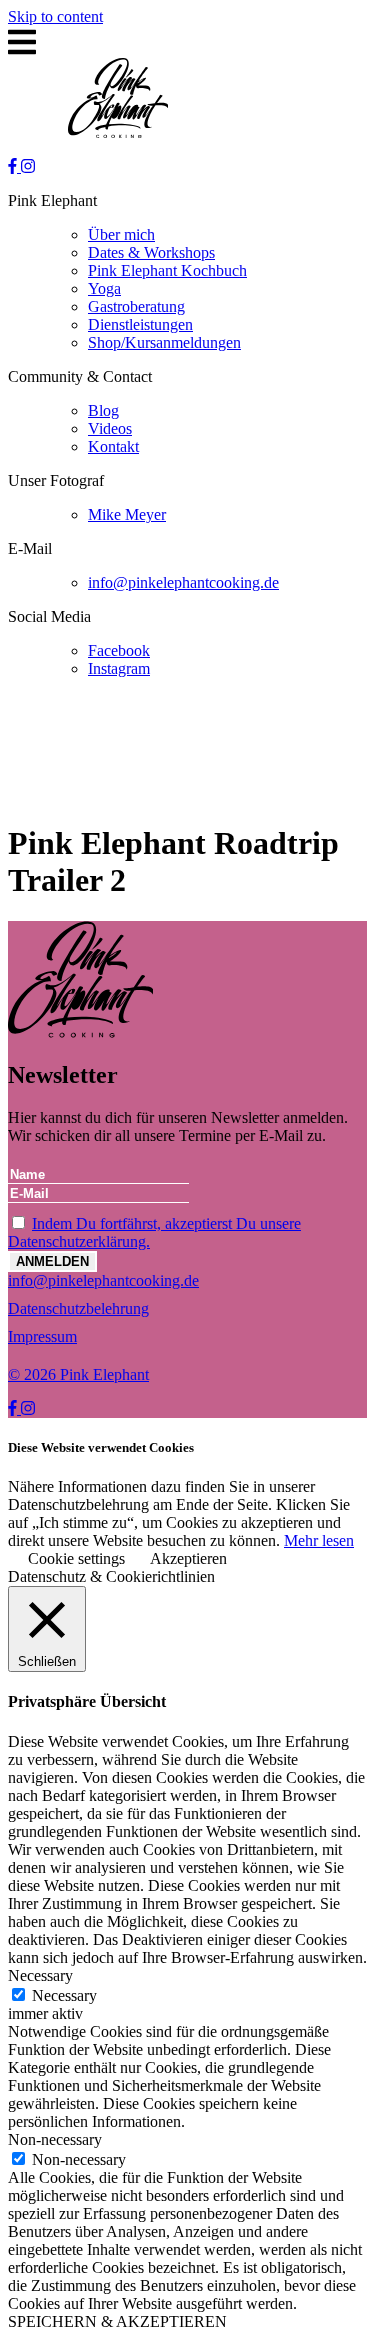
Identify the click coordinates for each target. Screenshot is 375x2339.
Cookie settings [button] (76, 1558)
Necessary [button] (40, 1975)
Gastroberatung (136, 306)
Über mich (121, 234)
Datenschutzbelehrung (78, 1308)
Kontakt (113, 446)
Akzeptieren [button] (188, 1558)
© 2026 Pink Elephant (78, 1374)
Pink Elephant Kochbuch (167, 270)
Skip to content (55, 16)
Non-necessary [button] (55, 2139)
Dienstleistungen (140, 324)
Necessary (64, 1995)
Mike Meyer (127, 514)
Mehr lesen (319, 1540)
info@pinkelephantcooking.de (183, 582)
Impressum (42, 1336)
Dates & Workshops (151, 252)
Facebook (119, 650)
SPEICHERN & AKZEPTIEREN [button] (117, 2321)
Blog (103, 410)
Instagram (119, 668)
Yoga (104, 288)
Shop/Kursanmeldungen (164, 342)
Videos (110, 428)
